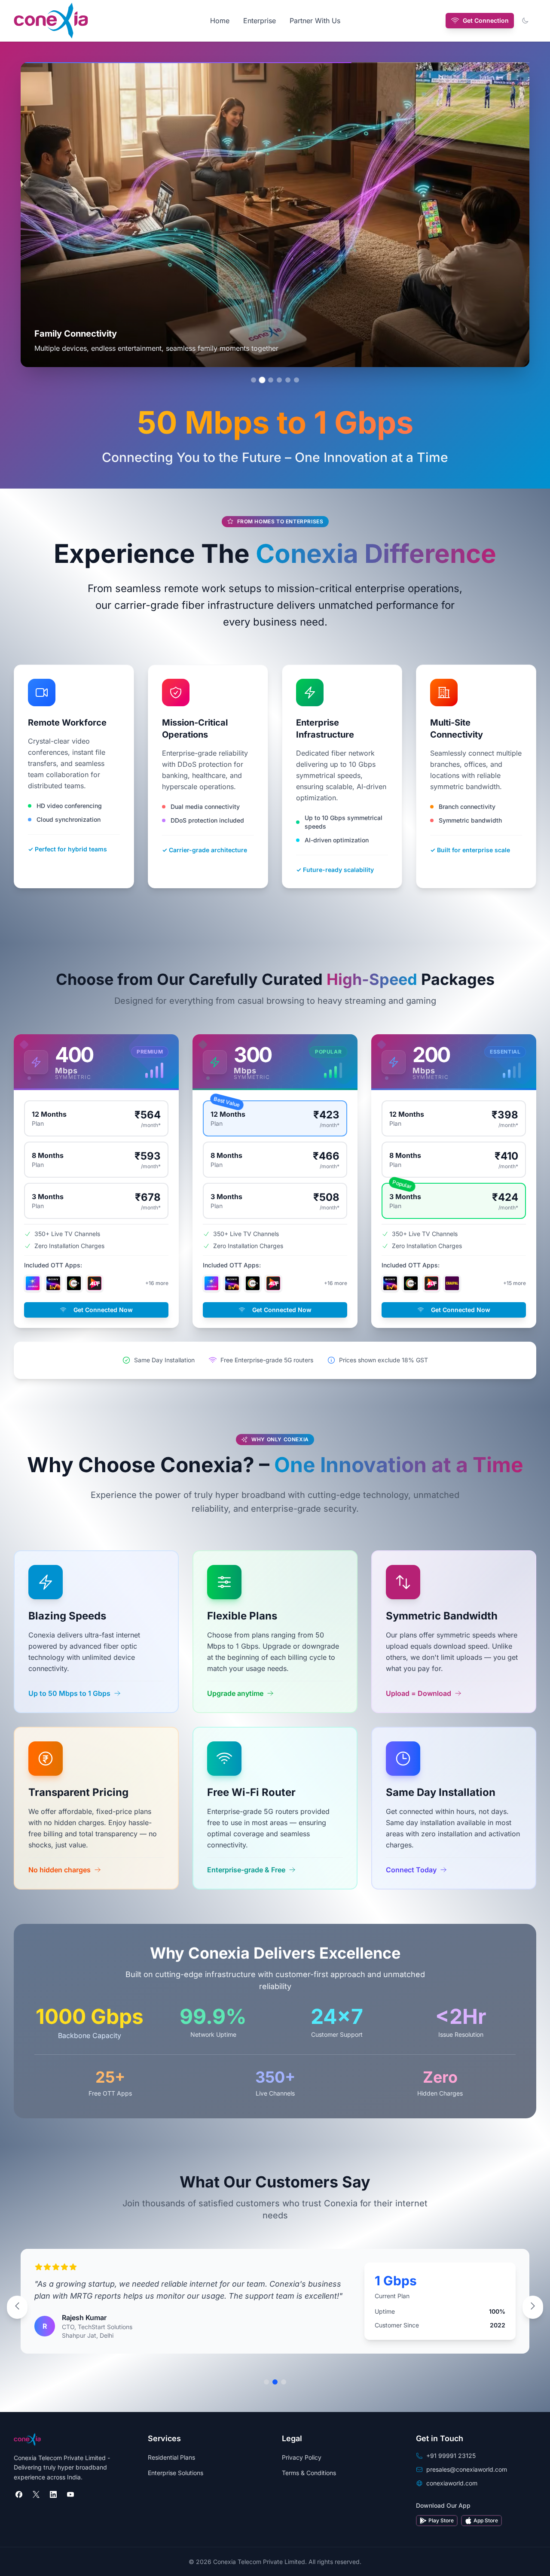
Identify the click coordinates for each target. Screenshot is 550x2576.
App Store (486, 2520)
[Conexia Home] (51, 21)
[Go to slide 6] (296, 380)
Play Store (441, 2520)
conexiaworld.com (452, 2483)
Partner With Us (315, 21)
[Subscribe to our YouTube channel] (70, 2494)
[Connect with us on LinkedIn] (53, 2494)
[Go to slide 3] (271, 380)
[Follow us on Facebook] (19, 2494)
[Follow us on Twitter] (36, 2494)
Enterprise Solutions (176, 2473)
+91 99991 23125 (451, 2456)
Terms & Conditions (309, 2473)
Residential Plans (171, 2457)
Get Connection (486, 20)
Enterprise (260, 21)
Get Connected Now (103, 1310)
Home (220, 21)
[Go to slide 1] (254, 380)
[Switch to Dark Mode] (525, 21)
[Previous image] (40, 215)
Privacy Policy (302, 2457)
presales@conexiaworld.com (467, 2469)
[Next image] (510, 215)
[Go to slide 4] (280, 380)
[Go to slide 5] (288, 380)
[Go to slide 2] (262, 380)
